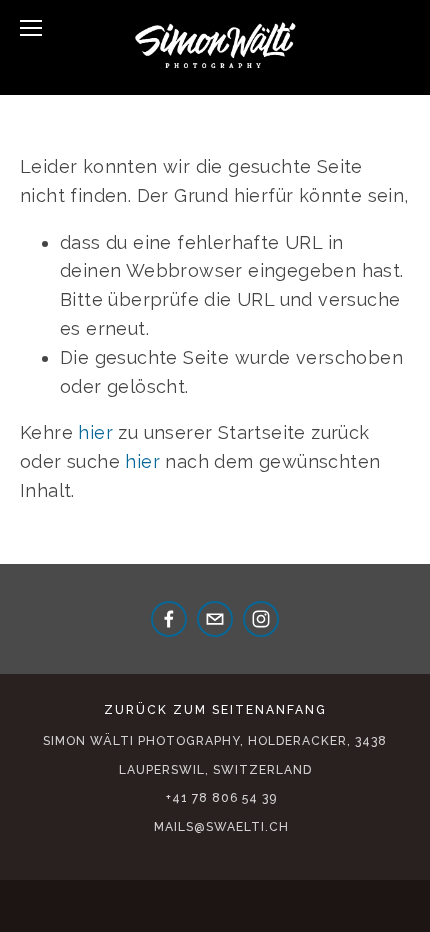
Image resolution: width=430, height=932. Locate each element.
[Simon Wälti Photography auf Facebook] (169, 619)
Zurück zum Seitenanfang (215, 710)
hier (95, 432)
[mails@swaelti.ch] (215, 619)
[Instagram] (261, 619)
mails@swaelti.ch (221, 827)
